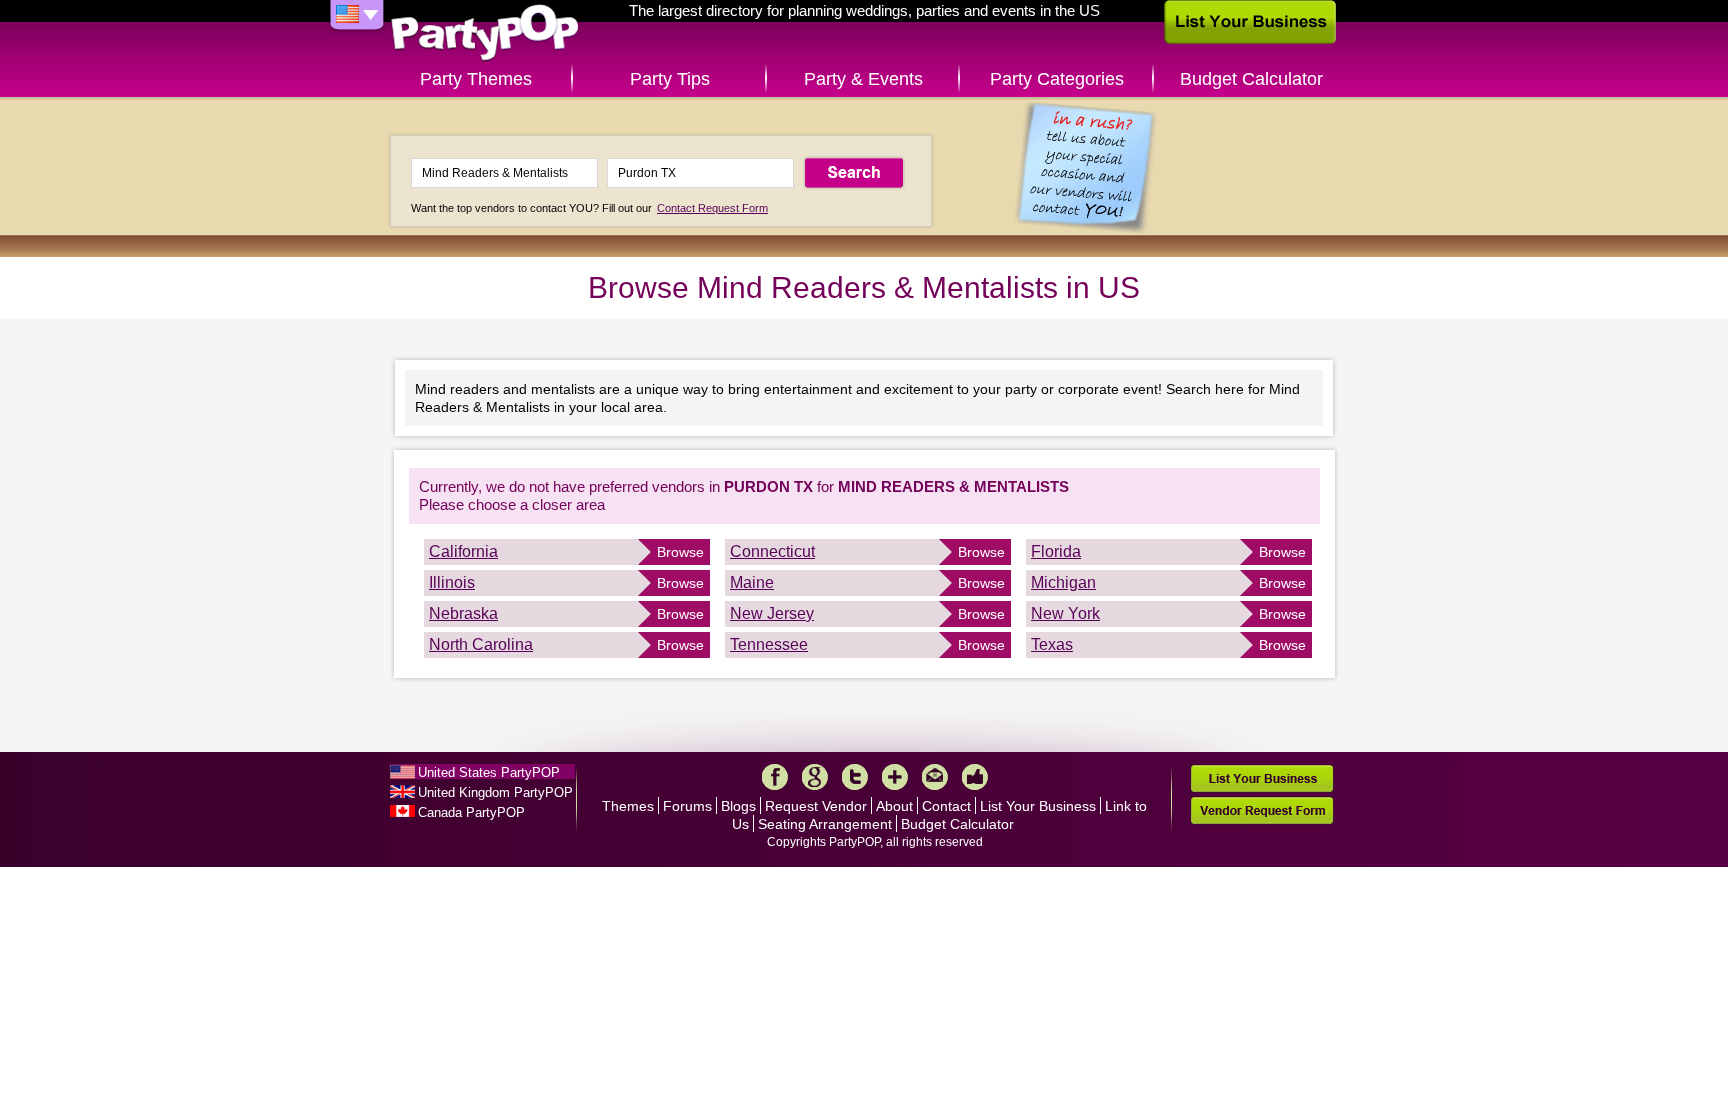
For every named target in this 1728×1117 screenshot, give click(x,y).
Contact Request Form (712, 208)
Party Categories (1057, 79)
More (895, 777)
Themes (628, 806)
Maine (752, 582)
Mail (935, 777)
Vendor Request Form (1262, 810)
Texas (1052, 644)
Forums (687, 806)
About (894, 806)
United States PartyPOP (489, 772)
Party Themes (476, 79)
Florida (1056, 551)
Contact (946, 806)
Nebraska (463, 613)
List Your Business (1038, 806)
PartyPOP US (485, 33)
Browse (680, 552)
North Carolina (481, 644)
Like (975, 777)
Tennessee (769, 644)
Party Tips (670, 79)
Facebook (775, 777)
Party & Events (863, 79)
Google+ (815, 777)
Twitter (855, 777)
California (463, 551)
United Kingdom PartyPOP (495, 792)
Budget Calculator (1251, 79)
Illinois (452, 582)
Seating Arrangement (825, 824)
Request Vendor (816, 806)
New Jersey (772, 613)
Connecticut (772, 551)
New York (1065, 613)
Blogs (738, 806)
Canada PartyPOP (471, 812)
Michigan (1063, 582)
